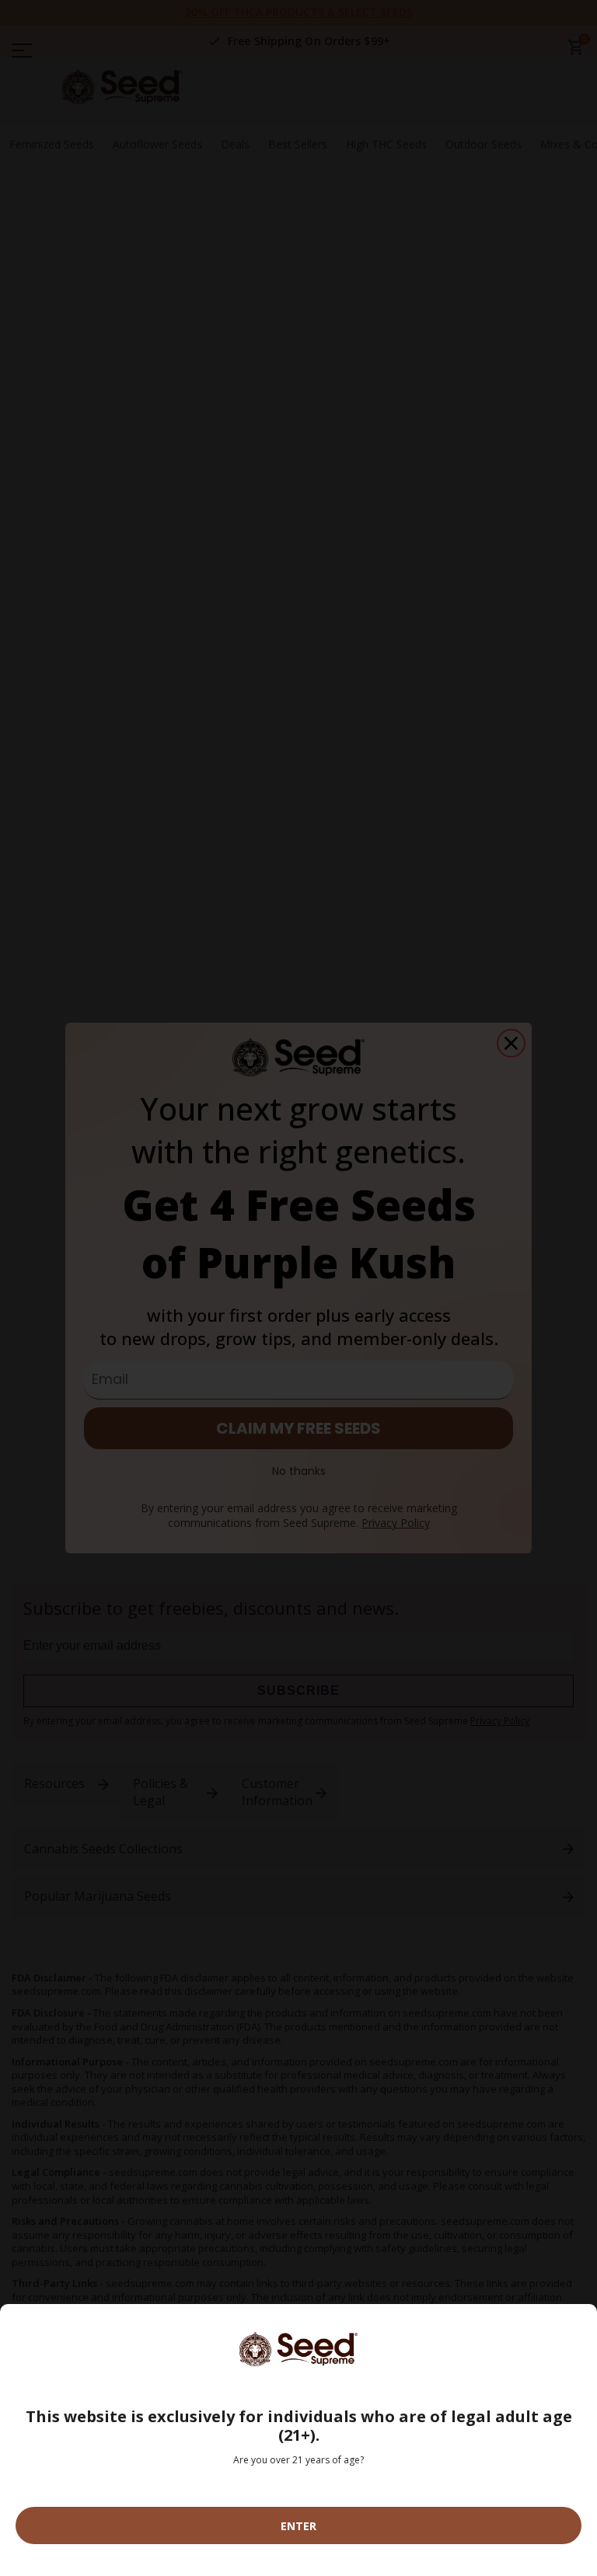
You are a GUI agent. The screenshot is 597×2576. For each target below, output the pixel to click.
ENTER (298, 2526)
